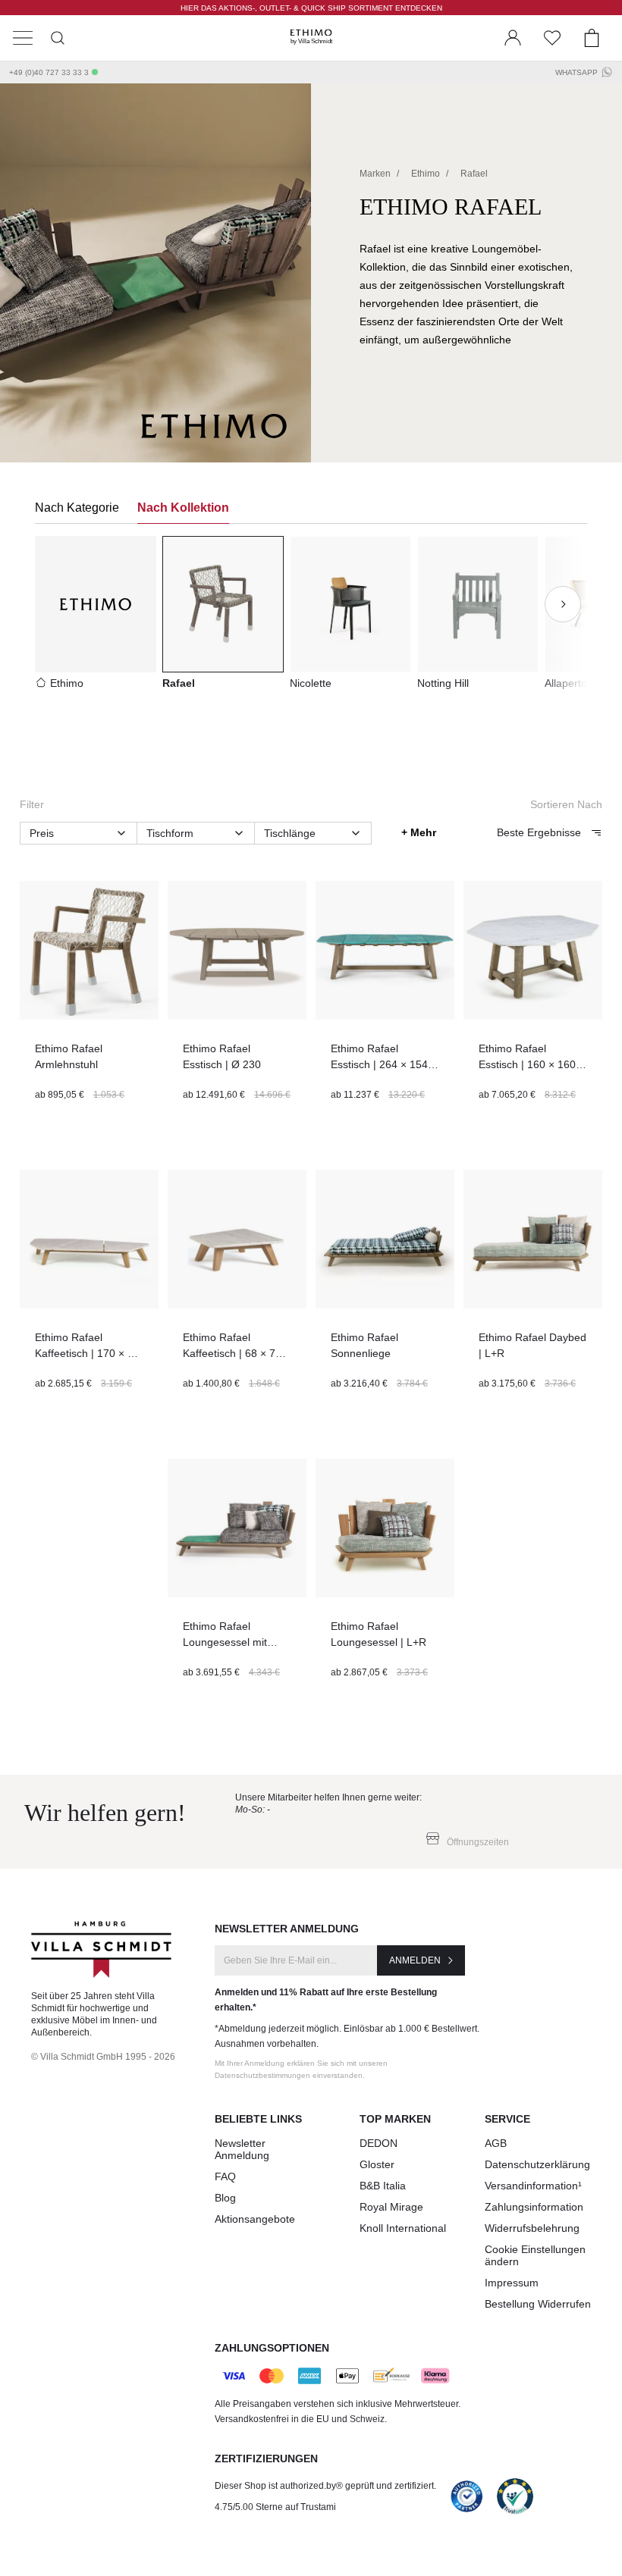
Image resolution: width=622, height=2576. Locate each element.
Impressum (512, 2283)
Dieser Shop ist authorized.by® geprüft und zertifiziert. (325, 2486)
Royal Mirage (391, 2207)
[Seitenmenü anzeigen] (23, 38)
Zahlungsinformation (534, 2207)
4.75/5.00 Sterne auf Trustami (275, 2507)
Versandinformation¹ (533, 2186)
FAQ (225, 2176)
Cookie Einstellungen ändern (535, 2255)
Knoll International (403, 2228)
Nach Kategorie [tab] (77, 508)
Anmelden (415, 1960)
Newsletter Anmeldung (242, 2149)
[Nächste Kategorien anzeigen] (563, 604)
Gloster (377, 2164)
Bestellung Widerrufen (538, 2304)
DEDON (379, 2143)
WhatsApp (576, 72)
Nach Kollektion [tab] (183, 508)
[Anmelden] (513, 38)
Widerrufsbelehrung (532, 2228)
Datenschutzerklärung (537, 2164)
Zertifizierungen (266, 2458)
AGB (496, 2143)
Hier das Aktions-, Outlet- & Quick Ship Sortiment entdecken (311, 8)
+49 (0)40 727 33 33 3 (49, 72)
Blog (225, 2198)
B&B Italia (383, 2186)
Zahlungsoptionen (272, 2348)
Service (507, 2119)
